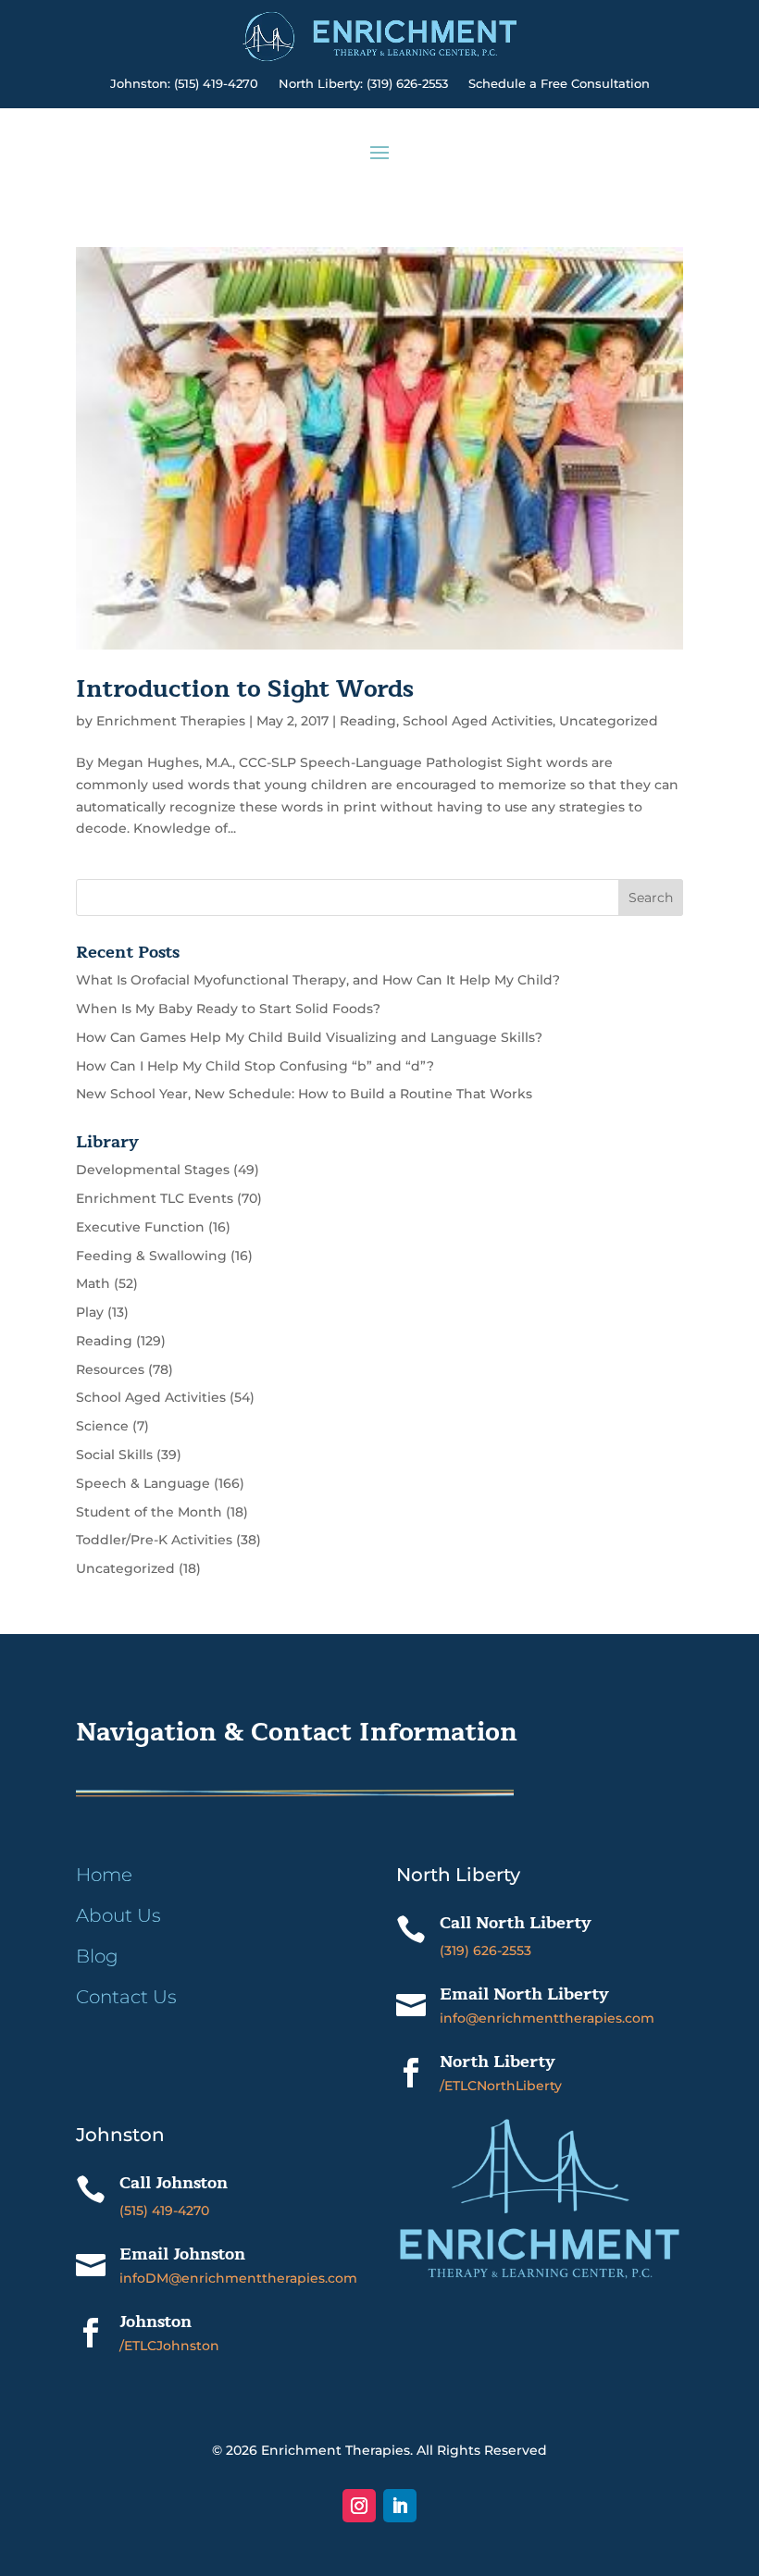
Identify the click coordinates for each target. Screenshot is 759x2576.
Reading (368, 721)
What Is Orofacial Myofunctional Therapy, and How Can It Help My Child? (318, 980)
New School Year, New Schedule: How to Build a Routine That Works (304, 1094)
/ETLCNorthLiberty (501, 2086)
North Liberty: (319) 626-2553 (363, 84)
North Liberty (498, 2062)
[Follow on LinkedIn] (400, 2506)
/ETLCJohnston (169, 2346)
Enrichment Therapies (171, 721)
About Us (118, 1915)
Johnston (156, 2322)
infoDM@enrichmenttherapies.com (238, 2278)
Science (102, 1426)
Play (90, 1312)
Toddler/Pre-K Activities (154, 1540)
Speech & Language (143, 1483)
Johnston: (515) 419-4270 (184, 84)
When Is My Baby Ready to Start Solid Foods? (228, 1009)
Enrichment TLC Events (155, 1198)
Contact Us (126, 1997)
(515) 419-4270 (164, 2211)
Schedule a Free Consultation (559, 84)
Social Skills (114, 1455)
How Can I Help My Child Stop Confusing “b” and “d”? (255, 1066)
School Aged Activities (478, 721)
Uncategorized (609, 721)
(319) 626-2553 (485, 1951)
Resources (110, 1369)
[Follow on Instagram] (359, 2506)
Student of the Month (149, 1512)
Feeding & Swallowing (151, 1256)
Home (104, 1875)
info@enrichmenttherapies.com (547, 2018)
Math (93, 1283)
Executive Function (140, 1227)
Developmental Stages (153, 1170)
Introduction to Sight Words (245, 689)
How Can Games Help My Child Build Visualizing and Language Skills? (309, 1037)
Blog (97, 1956)
